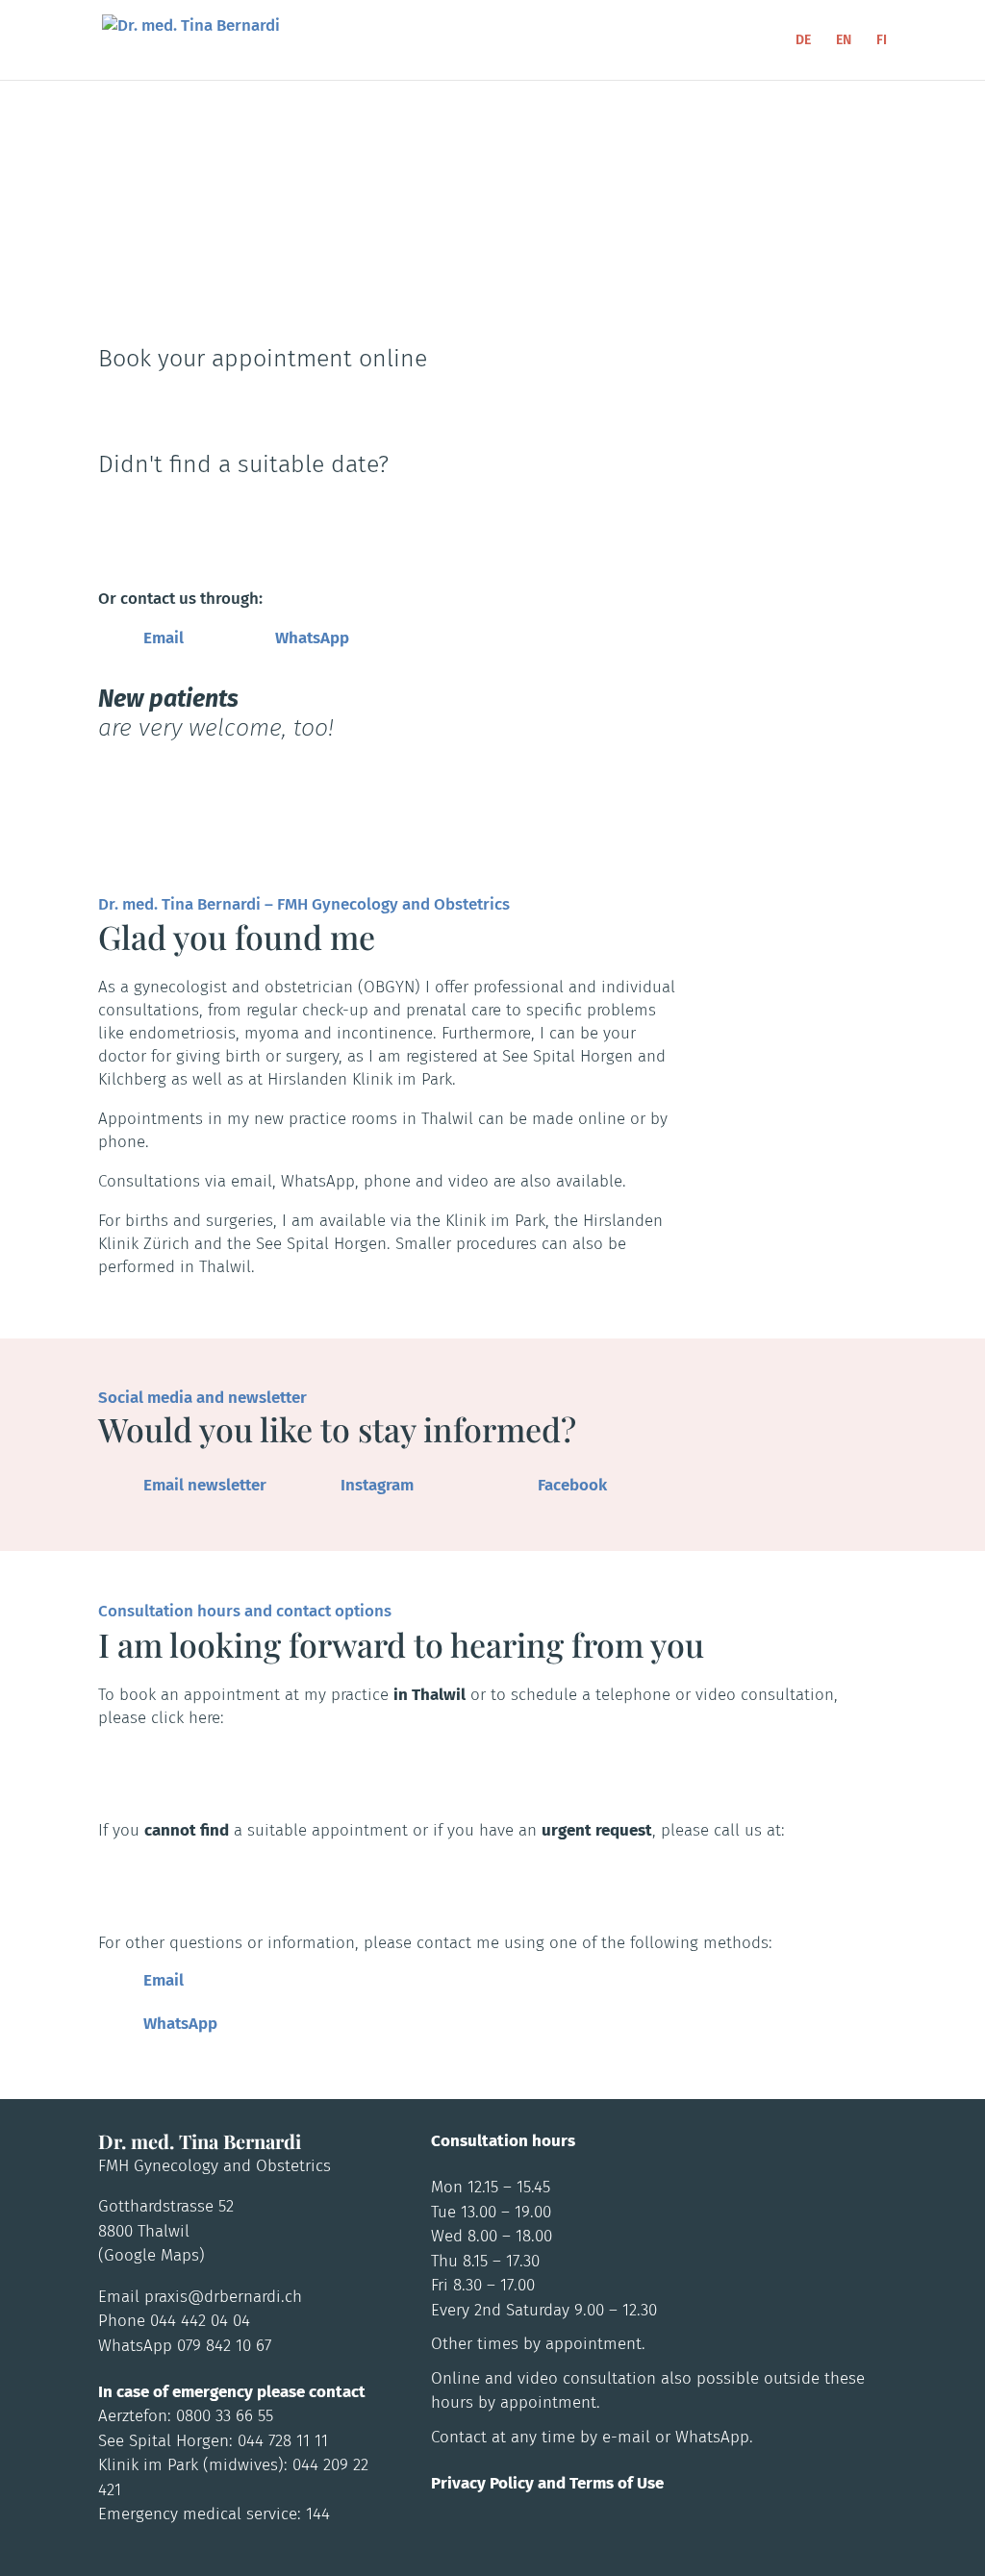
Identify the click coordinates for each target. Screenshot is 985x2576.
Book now (175, 403)
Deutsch (164, 282)
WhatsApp (312, 638)
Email (164, 638)
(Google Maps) (152, 2255)
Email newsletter (205, 1485)
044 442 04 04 (188, 514)
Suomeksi (373, 280)
